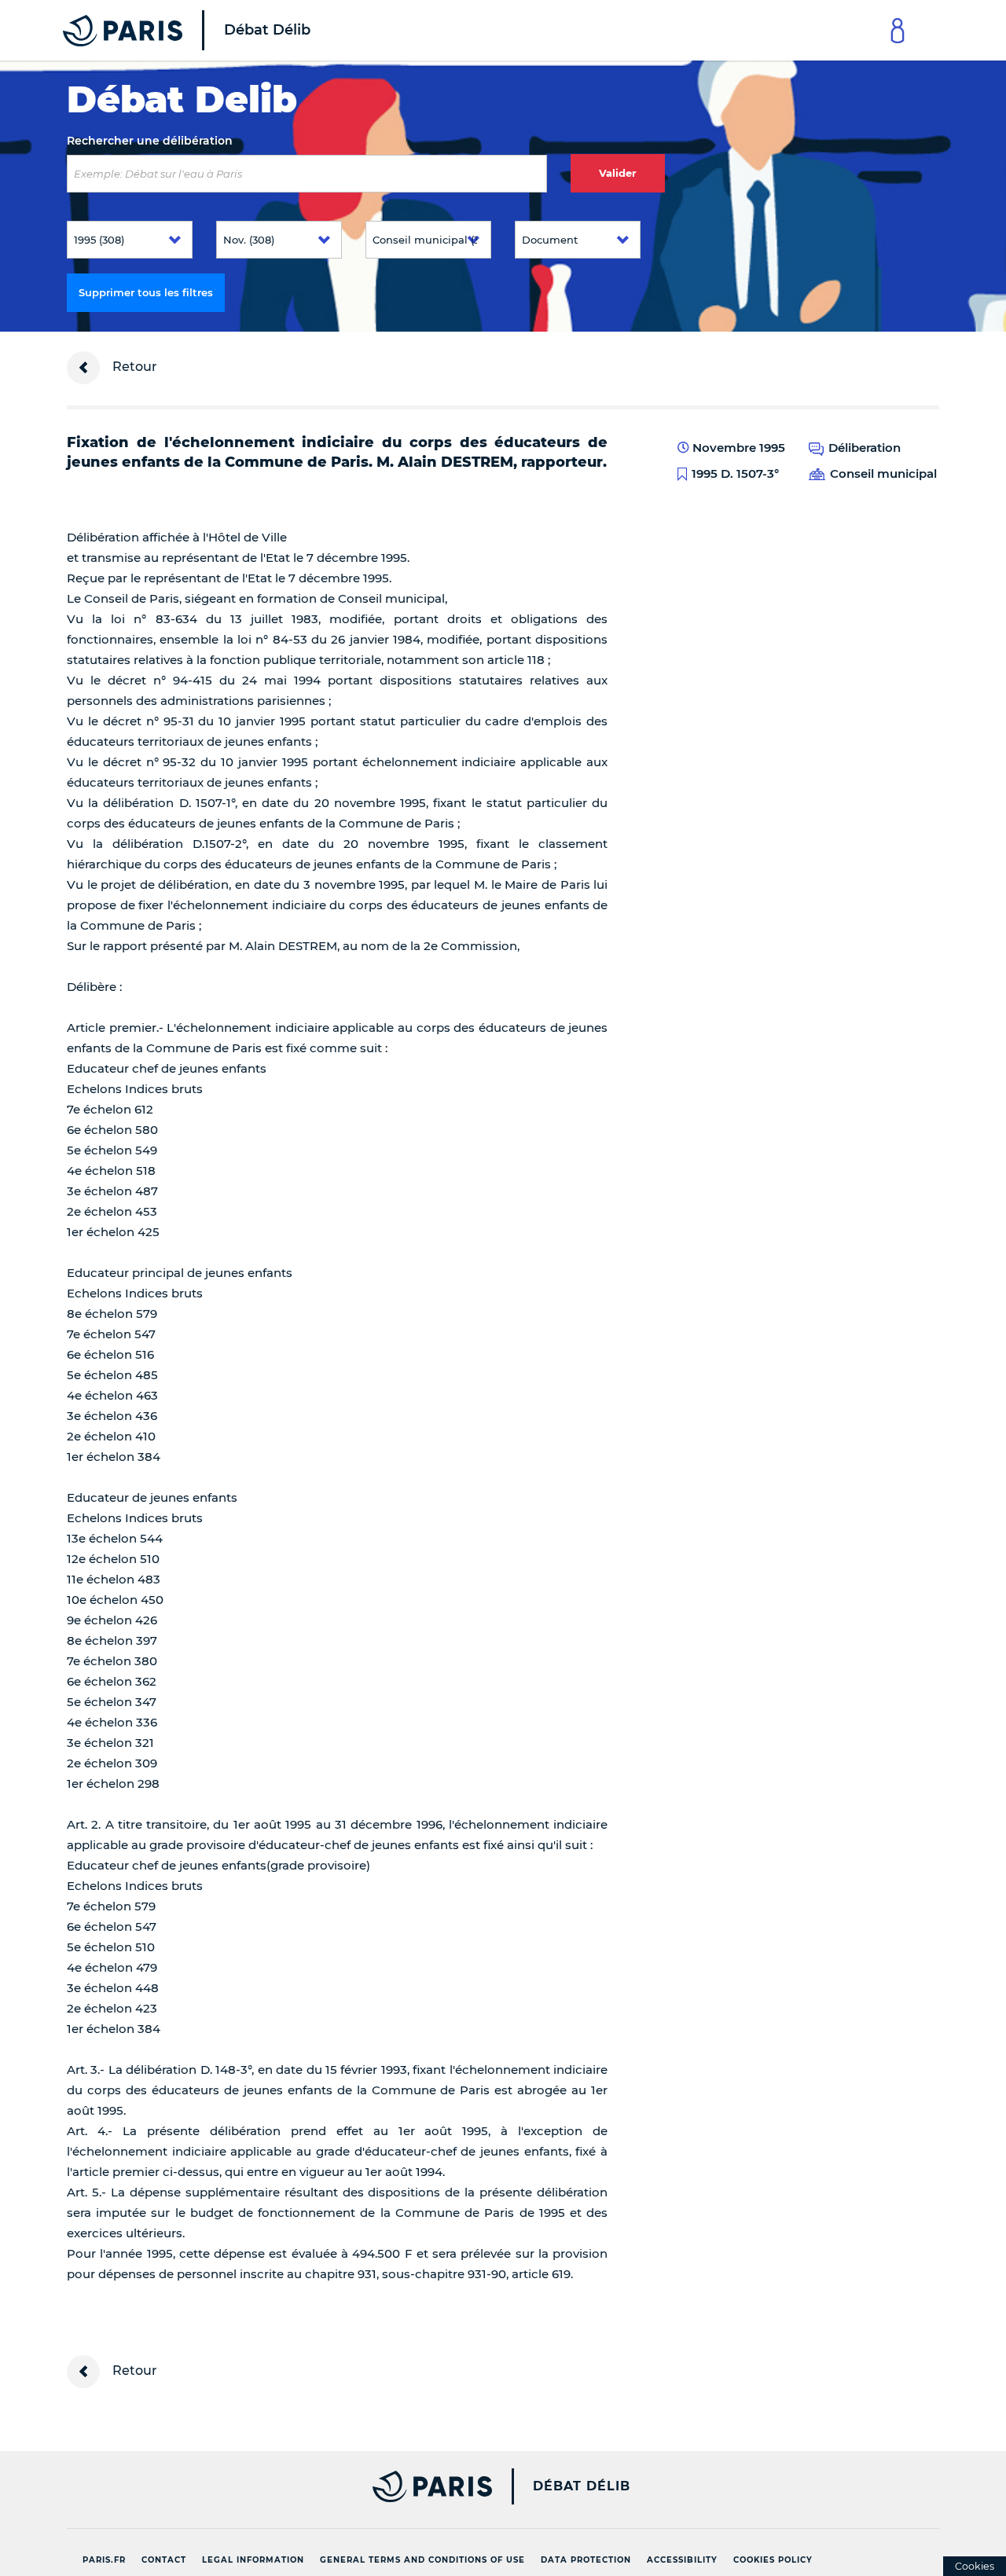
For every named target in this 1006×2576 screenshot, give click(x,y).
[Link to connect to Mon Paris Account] (898, 30)
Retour (133, 367)
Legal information (253, 2560)
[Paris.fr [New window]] (274, 2486)
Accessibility (682, 2560)
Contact (164, 2560)
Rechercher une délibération (150, 141)
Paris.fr (104, 2560)
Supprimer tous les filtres (146, 292)
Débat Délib (582, 2486)
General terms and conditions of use (422, 2560)
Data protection (586, 2560)
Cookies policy (773, 2560)
